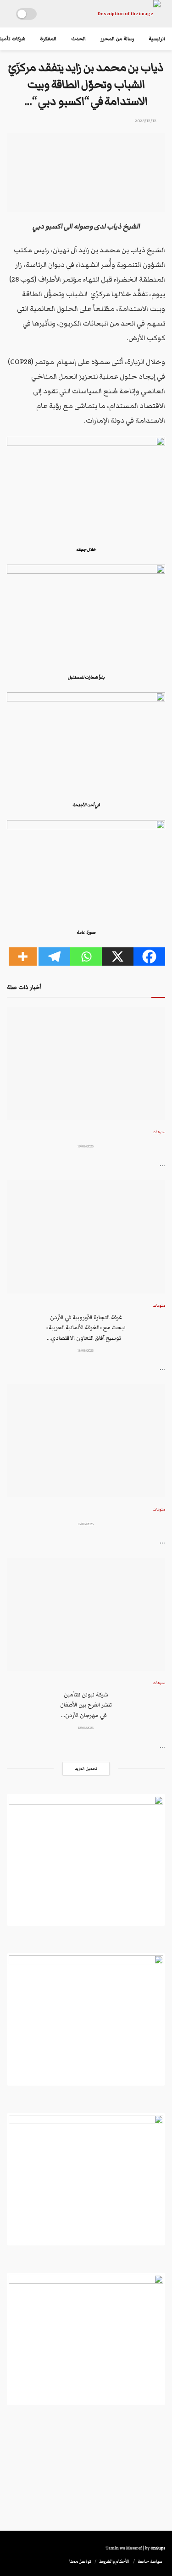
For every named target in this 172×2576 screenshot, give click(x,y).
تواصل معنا (80, 2561)
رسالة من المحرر (117, 39)
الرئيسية (157, 39)
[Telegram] (54, 956)
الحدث (78, 39)
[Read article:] (86, 1063)
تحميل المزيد (86, 1769)
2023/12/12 (146, 121)
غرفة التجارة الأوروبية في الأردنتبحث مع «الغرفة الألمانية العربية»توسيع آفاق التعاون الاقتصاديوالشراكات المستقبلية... (86, 1328)
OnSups (158, 2548)
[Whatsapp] (86, 956)
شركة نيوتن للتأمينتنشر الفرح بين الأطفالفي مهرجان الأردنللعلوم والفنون (86, 1706)
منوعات (159, 1132)
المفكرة (48, 39)
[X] (118, 956)
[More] (23, 956)
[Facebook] (149, 956)
